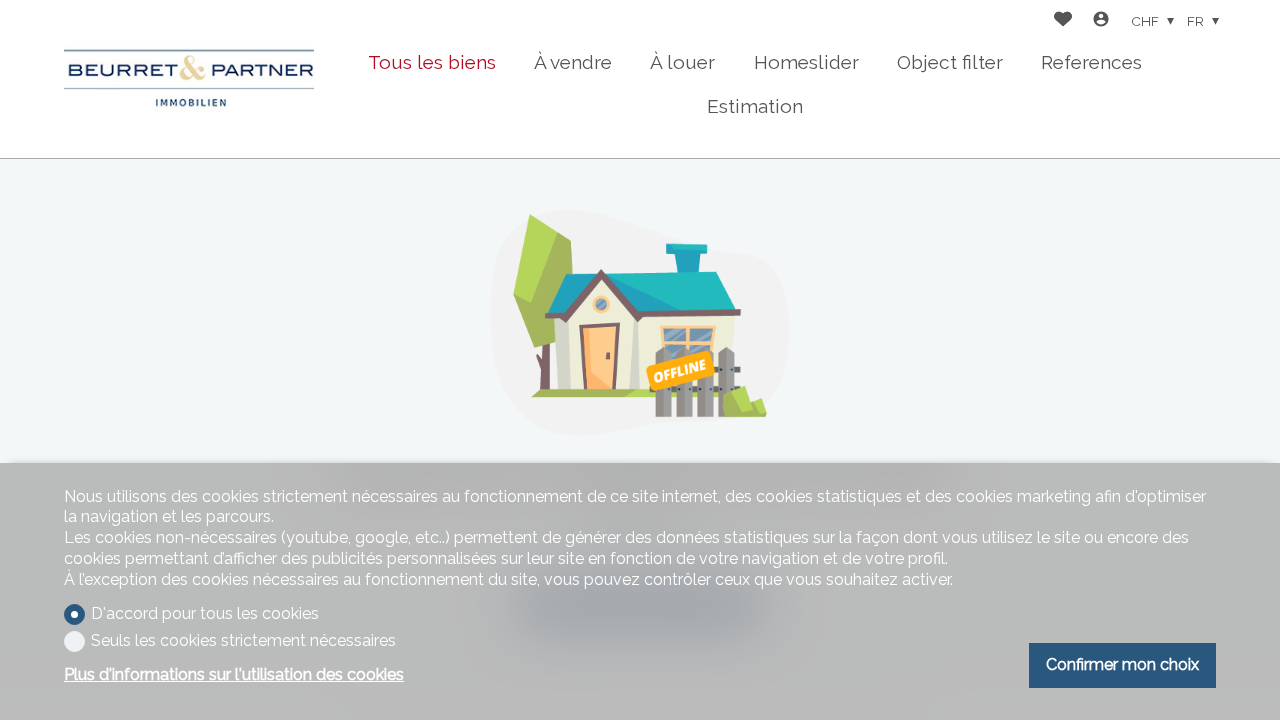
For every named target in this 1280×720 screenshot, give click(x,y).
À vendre (573, 62)
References (1091, 62)
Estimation (755, 106)
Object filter (950, 62)
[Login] (1101, 21)
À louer (682, 62)
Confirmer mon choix (1122, 664)
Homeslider (806, 62)
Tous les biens (432, 62)
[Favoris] (1063, 21)
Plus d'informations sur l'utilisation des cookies (234, 674)
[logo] (189, 79)
